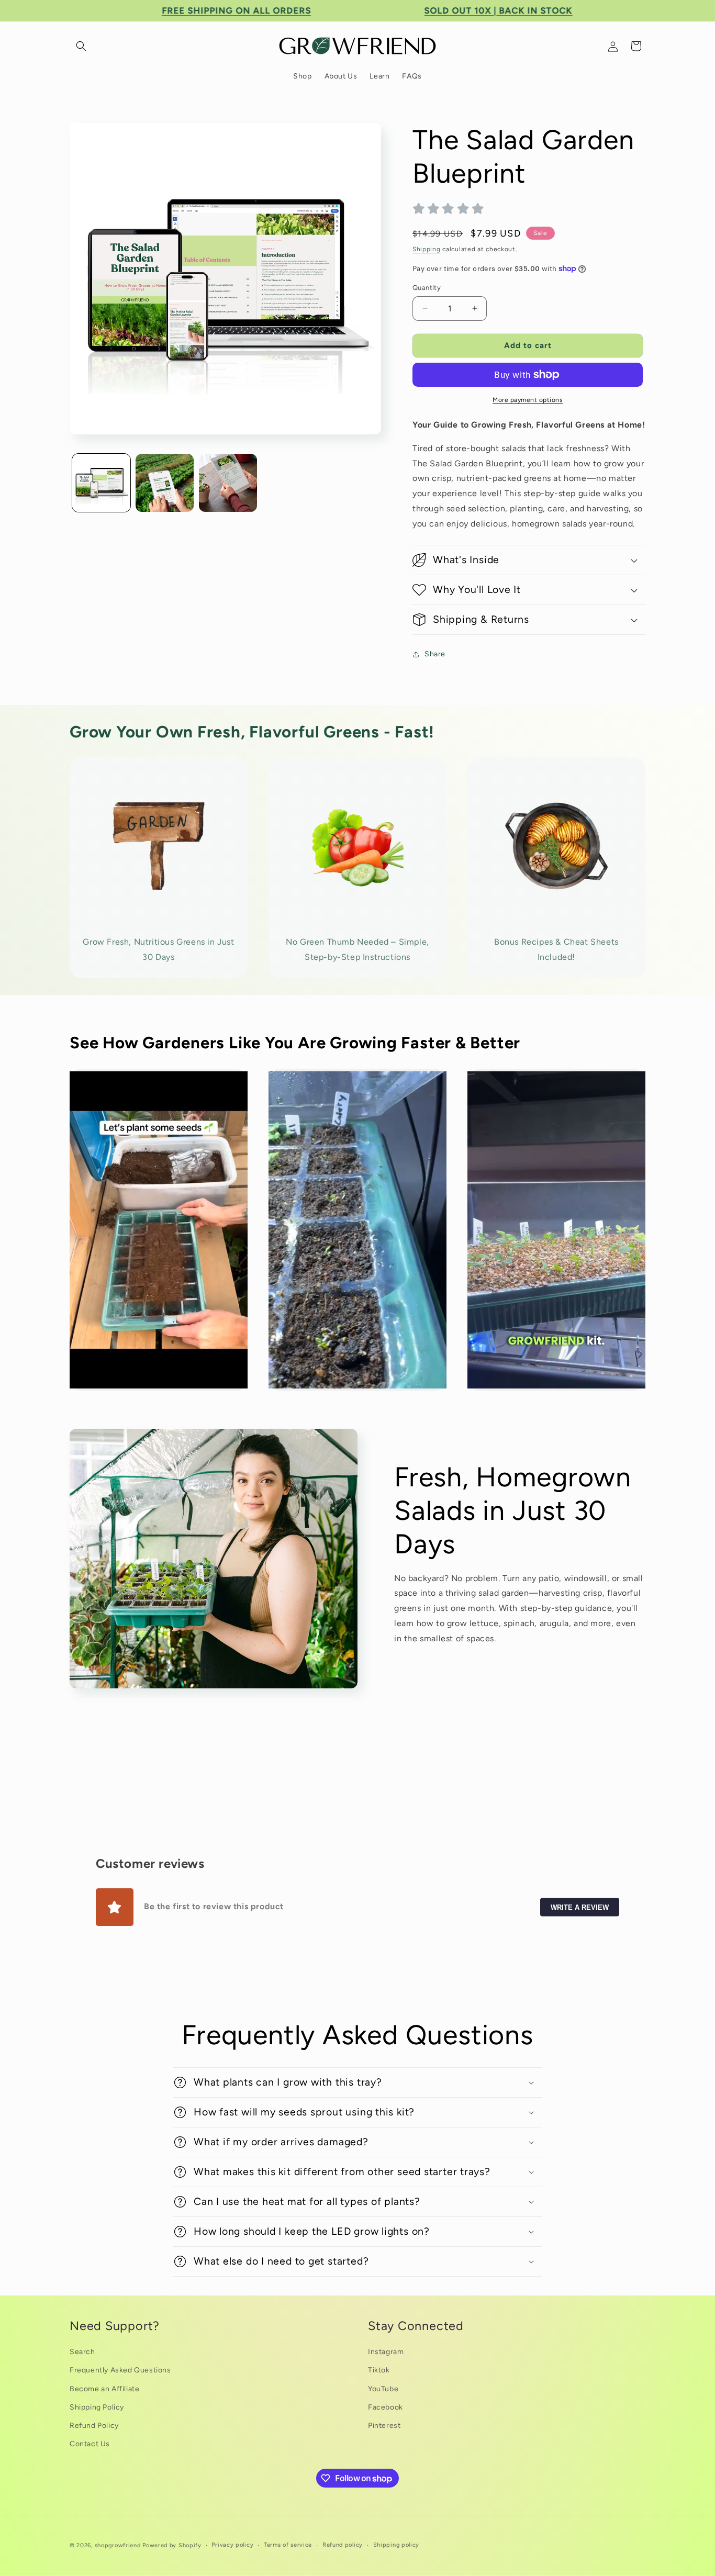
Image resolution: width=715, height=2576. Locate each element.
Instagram (386, 2352)
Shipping (427, 249)
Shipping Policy (97, 2407)
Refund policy (343, 2545)
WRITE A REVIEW (580, 1907)
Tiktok (379, 2370)
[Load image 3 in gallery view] (228, 483)
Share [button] (435, 654)
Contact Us (90, 2444)
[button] (81, 46)
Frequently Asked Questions (120, 2370)
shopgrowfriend (118, 2545)
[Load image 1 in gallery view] (101, 483)
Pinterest (384, 2426)
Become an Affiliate (104, 2389)
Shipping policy (396, 2545)
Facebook (386, 2407)
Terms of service (288, 2545)
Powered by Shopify (172, 2545)
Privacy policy (232, 2545)
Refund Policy (94, 2426)
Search (82, 2352)
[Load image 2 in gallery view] (165, 483)
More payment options (528, 400)
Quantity (427, 288)
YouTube (383, 2389)
